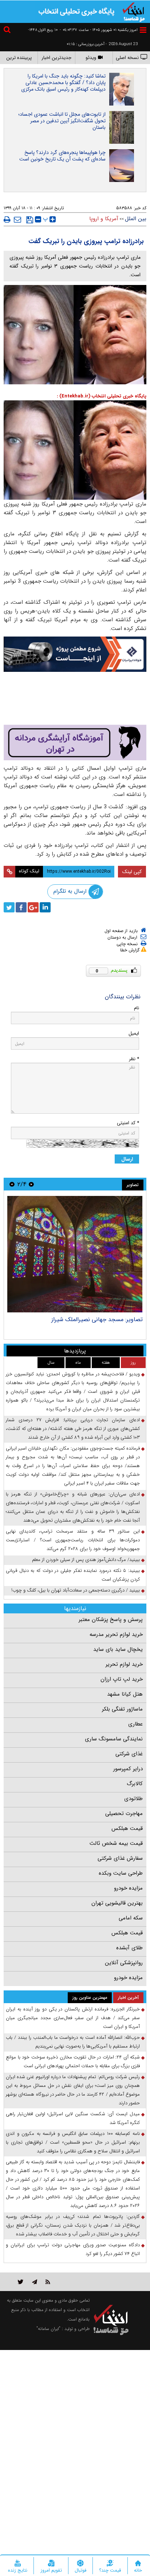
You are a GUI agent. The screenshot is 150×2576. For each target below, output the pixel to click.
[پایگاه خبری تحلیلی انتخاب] (134, 11)
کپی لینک (132, 872)
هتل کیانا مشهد (125, 1694)
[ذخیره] (30, 220)
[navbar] (143, 30)
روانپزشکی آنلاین (124, 1963)
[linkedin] (45, 907)
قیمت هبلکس (127, 1828)
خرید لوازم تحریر (124, 1664)
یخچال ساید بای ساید (118, 1649)
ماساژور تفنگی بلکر (122, 1709)
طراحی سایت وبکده (121, 1873)
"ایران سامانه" (48, 2329)
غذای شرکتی (129, 1754)
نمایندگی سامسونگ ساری (114, 1739)
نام (137, 1008)
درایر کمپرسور (128, 1769)
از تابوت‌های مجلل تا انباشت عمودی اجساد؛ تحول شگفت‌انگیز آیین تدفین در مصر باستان (62, 121)
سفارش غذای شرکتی (120, 1858)
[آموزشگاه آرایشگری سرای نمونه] (75, 742)
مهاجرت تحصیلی (124, 1814)
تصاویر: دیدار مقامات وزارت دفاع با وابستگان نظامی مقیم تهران (80, 1323)
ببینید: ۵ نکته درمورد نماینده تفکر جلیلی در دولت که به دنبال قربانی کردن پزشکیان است (73, 1575)
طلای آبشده (129, 1948)
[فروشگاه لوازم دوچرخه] (75, 699)
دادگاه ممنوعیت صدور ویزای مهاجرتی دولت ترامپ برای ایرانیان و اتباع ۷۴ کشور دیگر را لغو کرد (73, 2249)
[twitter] (9, 907)
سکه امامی (131, 1918)
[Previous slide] (31, 1184)
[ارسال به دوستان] (17, 219)
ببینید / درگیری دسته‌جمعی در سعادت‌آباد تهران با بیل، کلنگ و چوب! (76, 1590)
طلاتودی (133, 1799)
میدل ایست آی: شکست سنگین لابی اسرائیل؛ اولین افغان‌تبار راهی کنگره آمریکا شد (73, 2118)
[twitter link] (21, 2282)
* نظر (134, 1059)
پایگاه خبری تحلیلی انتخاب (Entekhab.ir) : (102, 396)
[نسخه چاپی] (7, 219)
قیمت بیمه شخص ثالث (116, 1843)
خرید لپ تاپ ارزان (122, 1679)
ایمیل (134, 1033)
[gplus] (33, 907)
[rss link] (48, 2282)
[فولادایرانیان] (75, 654)
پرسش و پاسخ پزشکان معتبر (111, 1620)
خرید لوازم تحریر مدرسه (116, 1634)
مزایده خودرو (128, 1888)
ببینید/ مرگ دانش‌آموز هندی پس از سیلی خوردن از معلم (86, 1560)
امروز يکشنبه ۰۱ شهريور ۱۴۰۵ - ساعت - (99, 30)
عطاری (135, 1724)
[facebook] (21, 907)
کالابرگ (135, 1784)
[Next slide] (12, 1184)
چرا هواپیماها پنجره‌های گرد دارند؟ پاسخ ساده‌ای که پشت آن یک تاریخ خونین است (62, 156)
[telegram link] (35, 2282)
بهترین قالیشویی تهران (117, 1903)
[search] (8, 31)
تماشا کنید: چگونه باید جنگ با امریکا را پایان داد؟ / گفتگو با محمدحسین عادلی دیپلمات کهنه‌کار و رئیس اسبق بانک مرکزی (63, 83)
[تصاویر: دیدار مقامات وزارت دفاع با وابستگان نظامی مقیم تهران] (74, 1254)
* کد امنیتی (128, 1123)
